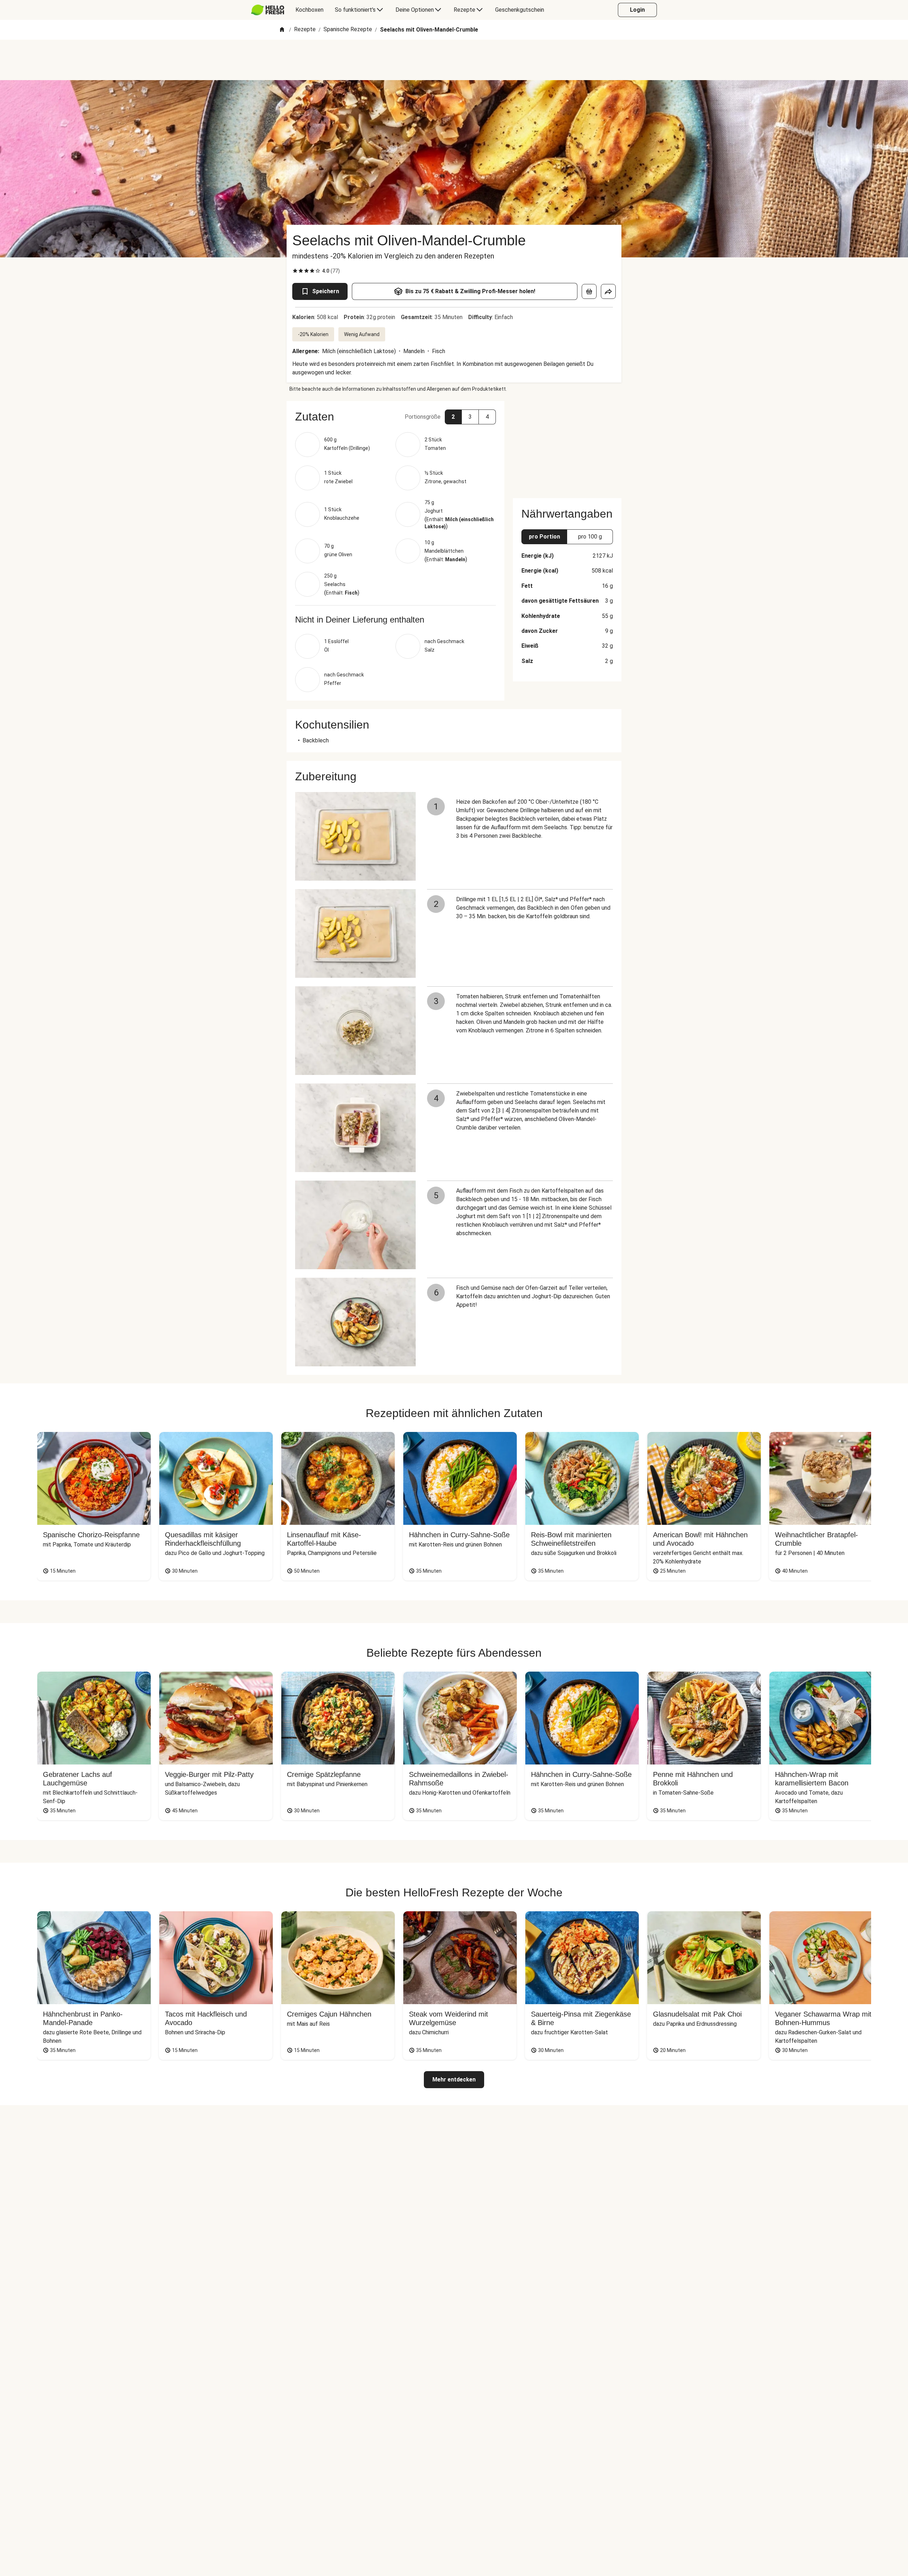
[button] (395, 417)
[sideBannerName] (567, 445)
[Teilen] (608, 291)
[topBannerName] (454, 60)
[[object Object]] (589, 291)
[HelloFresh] (268, 10)
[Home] (282, 30)
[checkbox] (295, 271)
